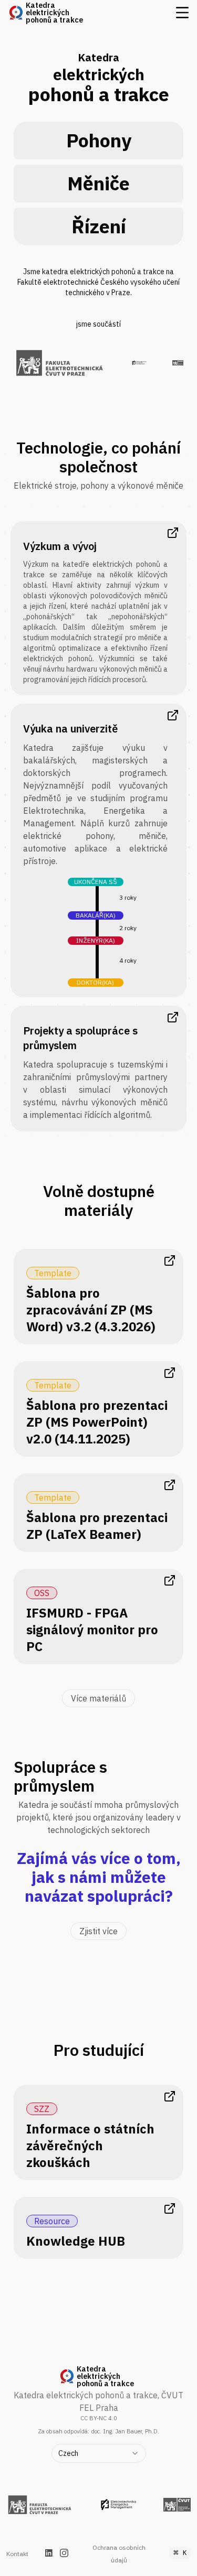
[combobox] (99, 2453)
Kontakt (17, 2554)
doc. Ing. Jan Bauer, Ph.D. (125, 2431)
